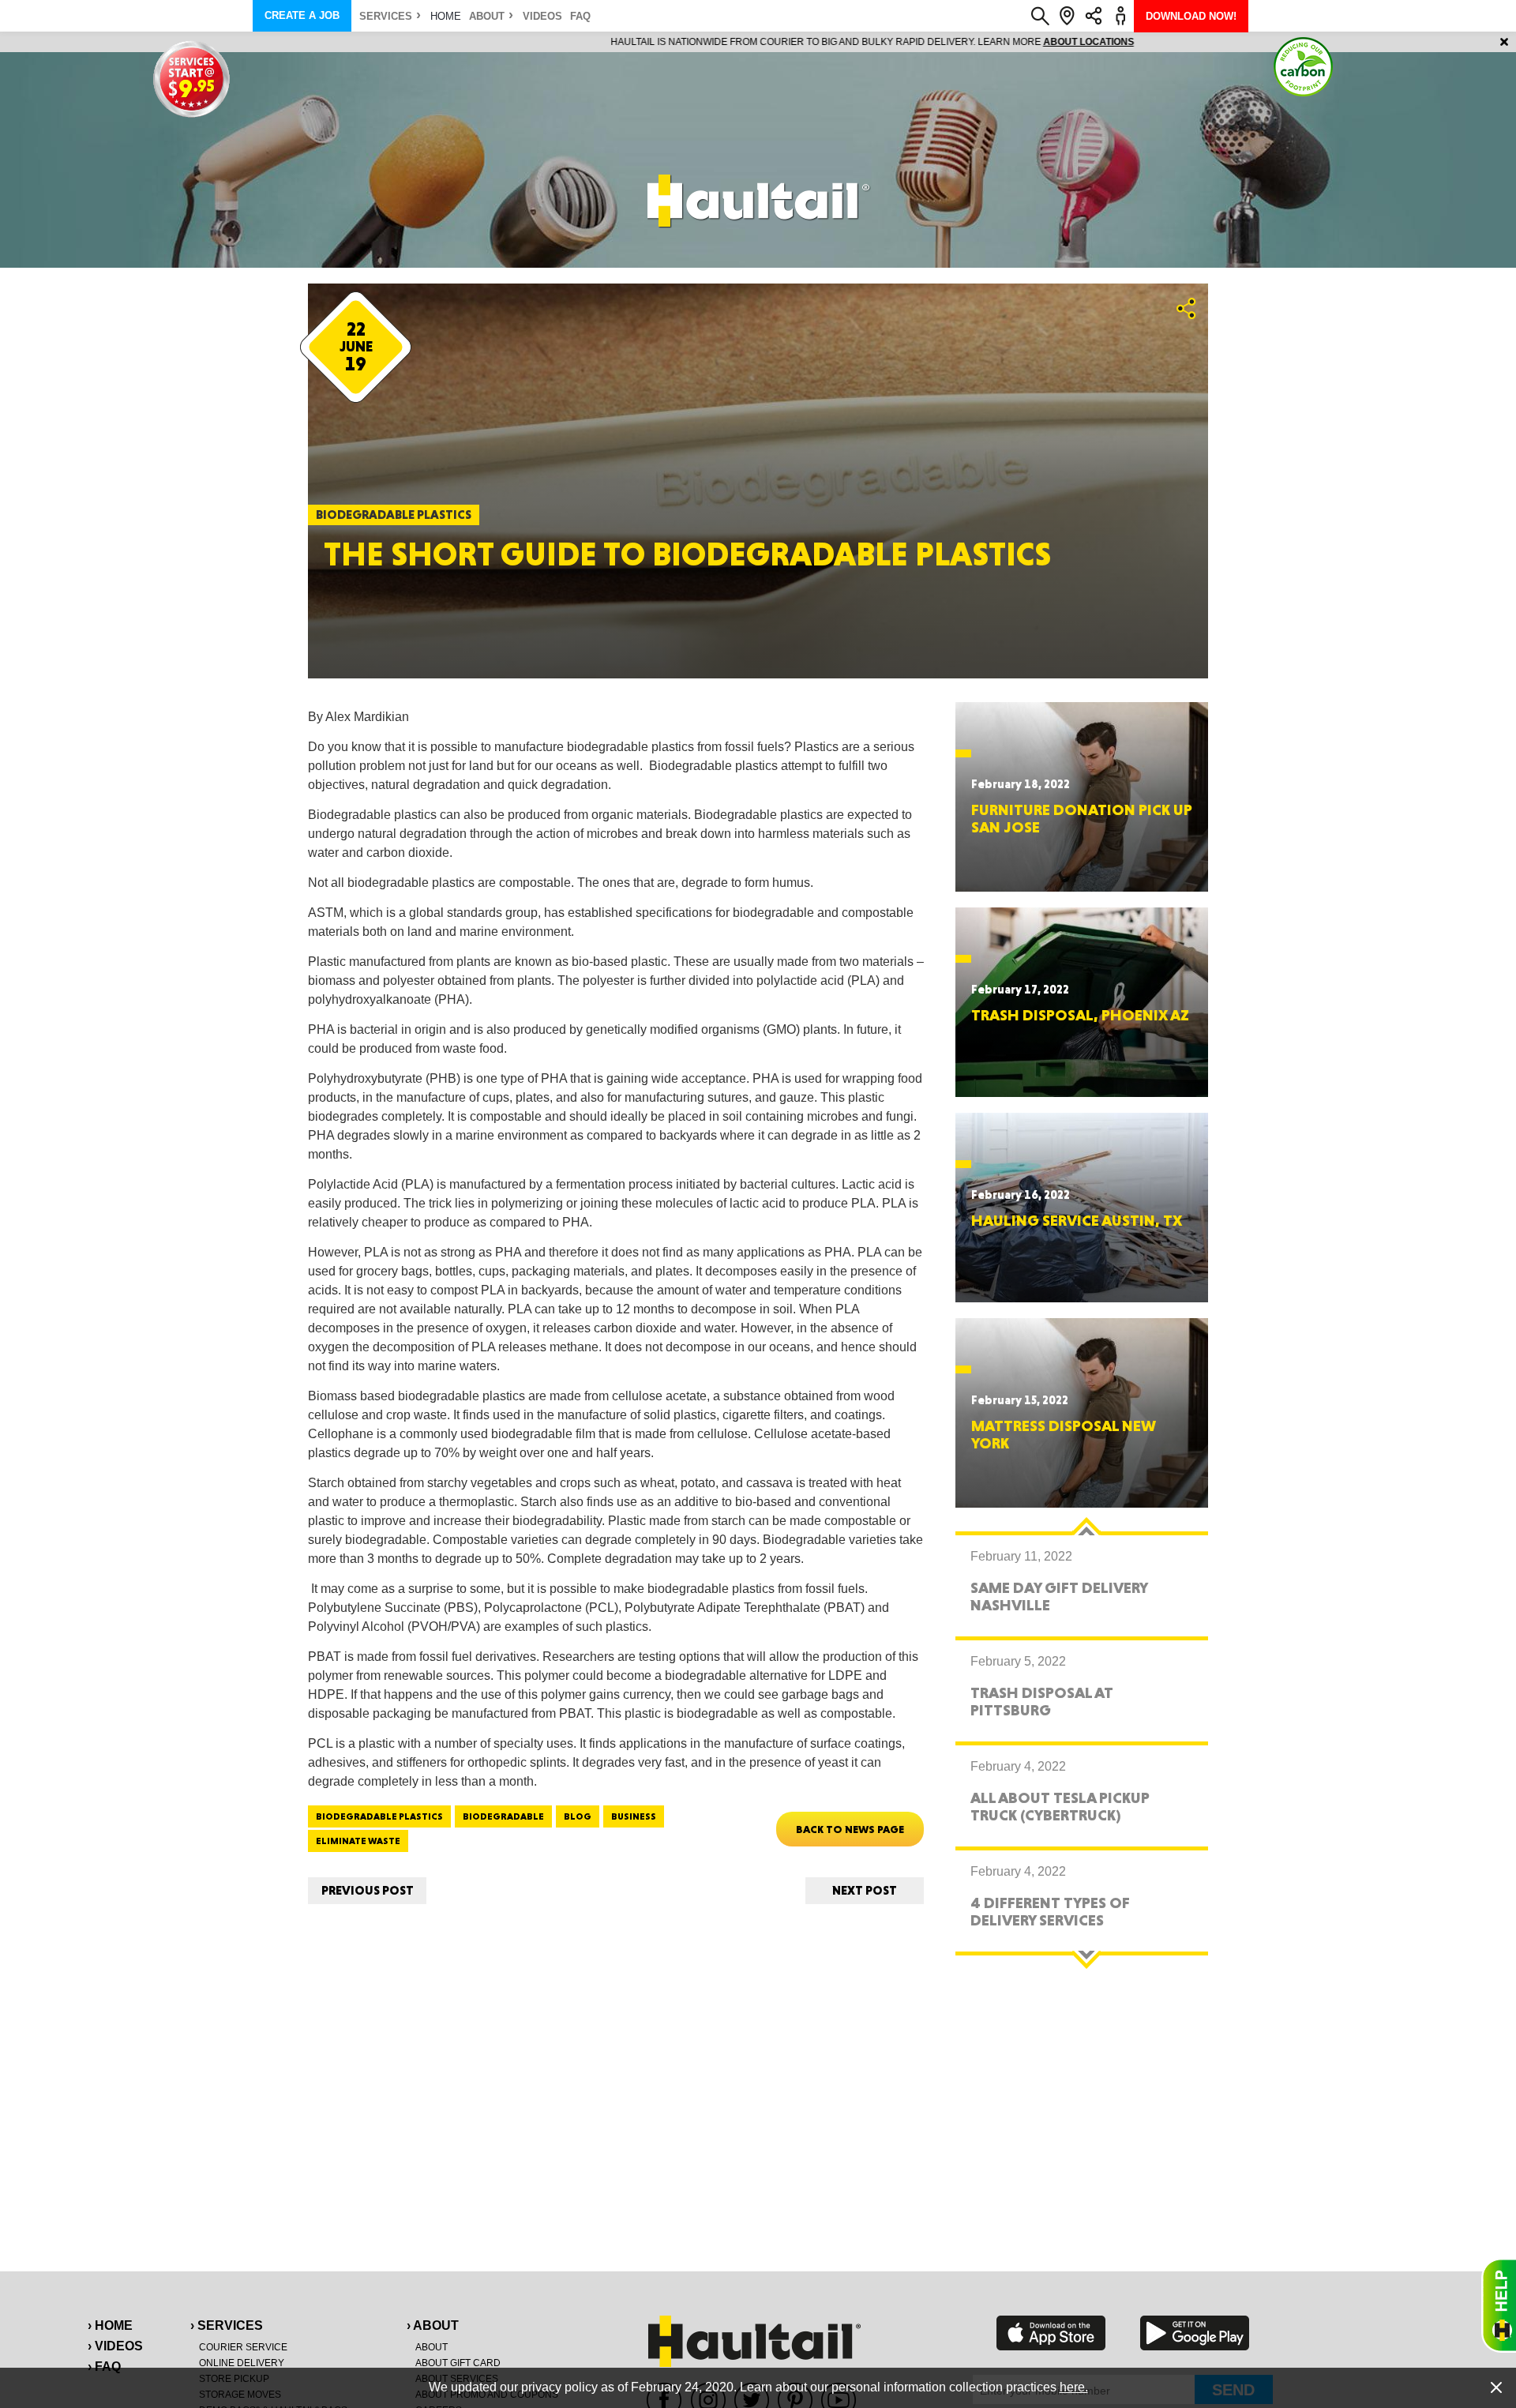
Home (446, 16)
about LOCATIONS (975, 42)
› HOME (110, 2325)
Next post (865, 1890)
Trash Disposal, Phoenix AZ (1080, 1015)
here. (1074, 2387)
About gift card (458, 2363)
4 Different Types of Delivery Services (1050, 1911)
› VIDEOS (115, 2346)
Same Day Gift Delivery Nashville (1059, 1596)
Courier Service (243, 2347)
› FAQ (104, 2367)
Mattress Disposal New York (1064, 1434)
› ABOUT (433, 2325)
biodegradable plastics (379, 1816)
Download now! (1191, 16)
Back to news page (850, 1829)
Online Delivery (242, 2363)
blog (578, 1816)
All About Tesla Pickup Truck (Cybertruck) (1060, 1806)
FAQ (580, 16)
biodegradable (503, 1816)
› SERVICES (227, 2325)
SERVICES (386, 16)
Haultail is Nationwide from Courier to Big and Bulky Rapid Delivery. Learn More (758, 42)
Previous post (368, 1890)
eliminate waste (358, 1841)
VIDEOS (542, 16)
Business (634, 1816)
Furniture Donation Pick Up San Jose (1082, 818)
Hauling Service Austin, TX (1077, 1220)
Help (1499, 2305)
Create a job (302, 15)
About (487, 16)
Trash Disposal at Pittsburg (1042, 1701)
